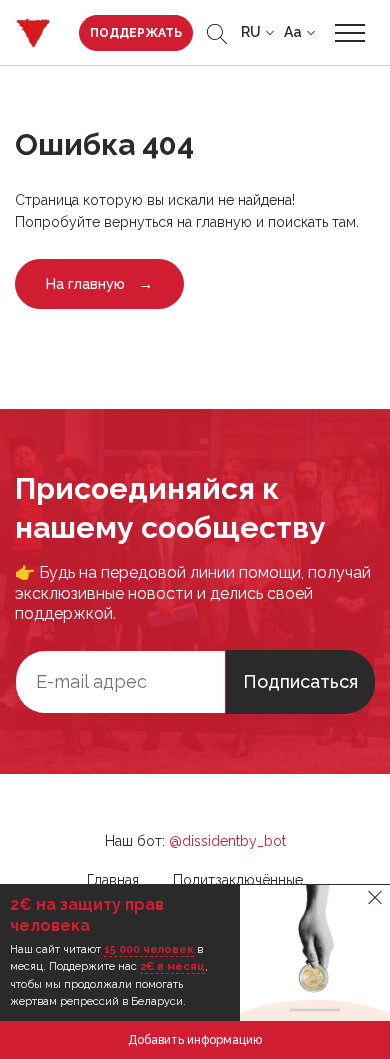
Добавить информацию (195, 1040)
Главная (113, 880)
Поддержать (136, 33)
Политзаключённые (238, 880)
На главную (99, 284)
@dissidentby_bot (227, 841)
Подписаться (300, 681)
